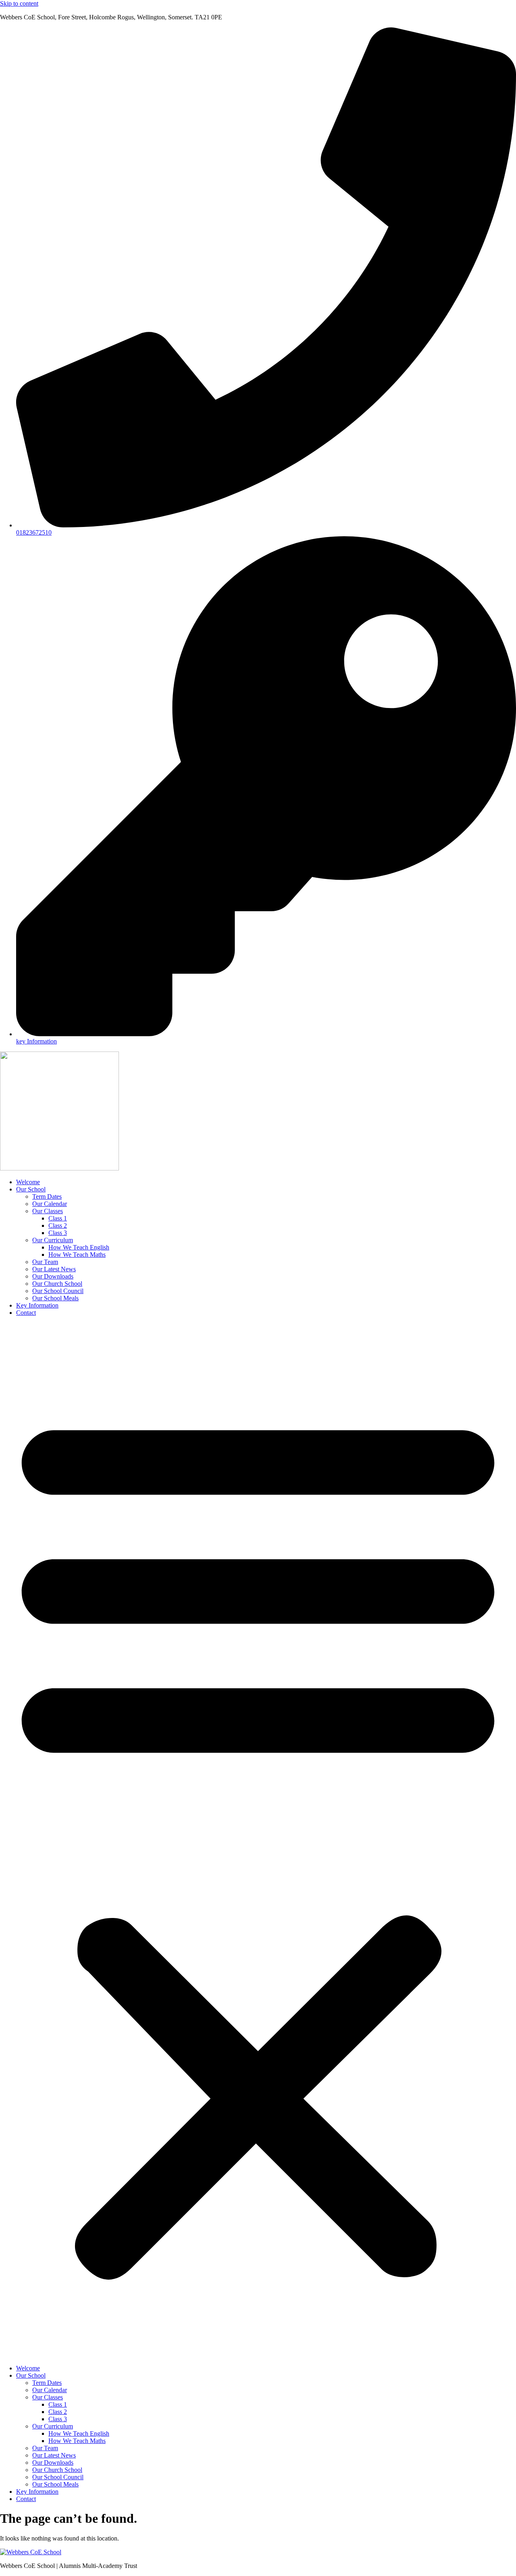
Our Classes (48, 1211)
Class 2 (58, 1226)
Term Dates (47, 1196)
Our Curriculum (53, 1240)
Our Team (45, 1262)
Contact (26, 1313)
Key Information (37, 1305)
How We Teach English (79, 1247)
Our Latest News (54, 1269)
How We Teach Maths (77, 1255)
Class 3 (58, 1233)
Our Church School (57, 1284)
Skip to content (19, 3)
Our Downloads (53, 1276)
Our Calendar (50, 1204)
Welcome (28, 1182)
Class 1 (58, 1218)
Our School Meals (55, 1298)
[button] (258, 1841)
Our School (31, 1189)
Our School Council (58, 1291)
